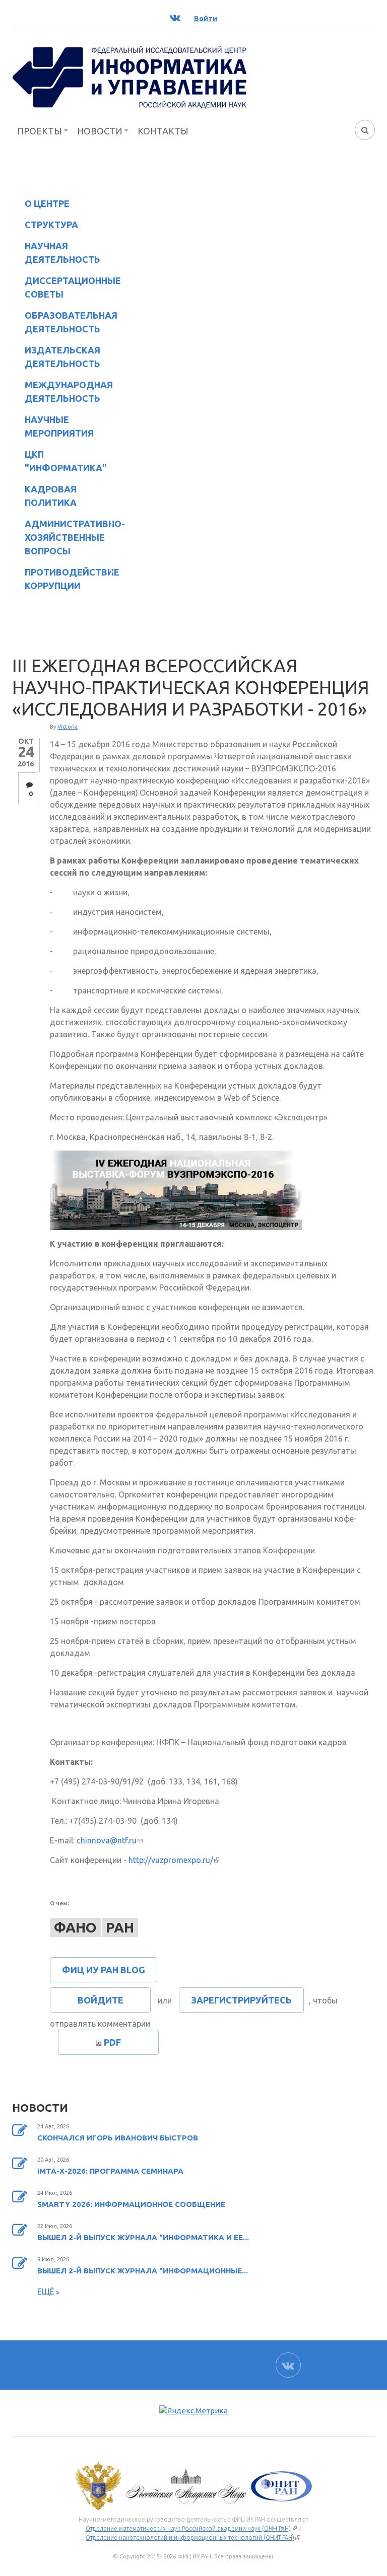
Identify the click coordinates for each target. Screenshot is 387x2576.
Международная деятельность (69, 391)
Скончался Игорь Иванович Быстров (118, 2138)
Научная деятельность (56, 253)
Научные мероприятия (53, 426)
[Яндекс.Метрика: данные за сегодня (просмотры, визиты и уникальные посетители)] (193, 2411)
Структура (45, 226)
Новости (100, 131)
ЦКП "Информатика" (59, 461)
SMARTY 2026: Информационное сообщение (131, 2204)
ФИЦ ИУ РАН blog (104, 1970)
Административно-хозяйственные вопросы (67, 537)
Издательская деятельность (56, 357)
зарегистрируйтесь (241, 2000)
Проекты (40, 131)
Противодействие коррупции (66, 579)
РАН (120, 1927)
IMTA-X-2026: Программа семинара (110, 2171)
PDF (112, 2042)
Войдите (101, 2000)
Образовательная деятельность (65, 322)
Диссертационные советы (73, 287)
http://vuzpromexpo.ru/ (174, 1860)
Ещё (47, 2292)
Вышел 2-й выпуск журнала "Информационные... (143, 2271)
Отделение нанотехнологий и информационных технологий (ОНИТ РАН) (193, 2538)
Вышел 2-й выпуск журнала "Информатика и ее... (143, 2237)
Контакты (163, 131)
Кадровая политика (44, 496)
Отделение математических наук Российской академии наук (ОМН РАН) (191, 2529)
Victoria (68, 727)
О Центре (41, 205)
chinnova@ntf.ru (110, 1840)
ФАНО (75, 1927)
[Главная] (130, 77)
